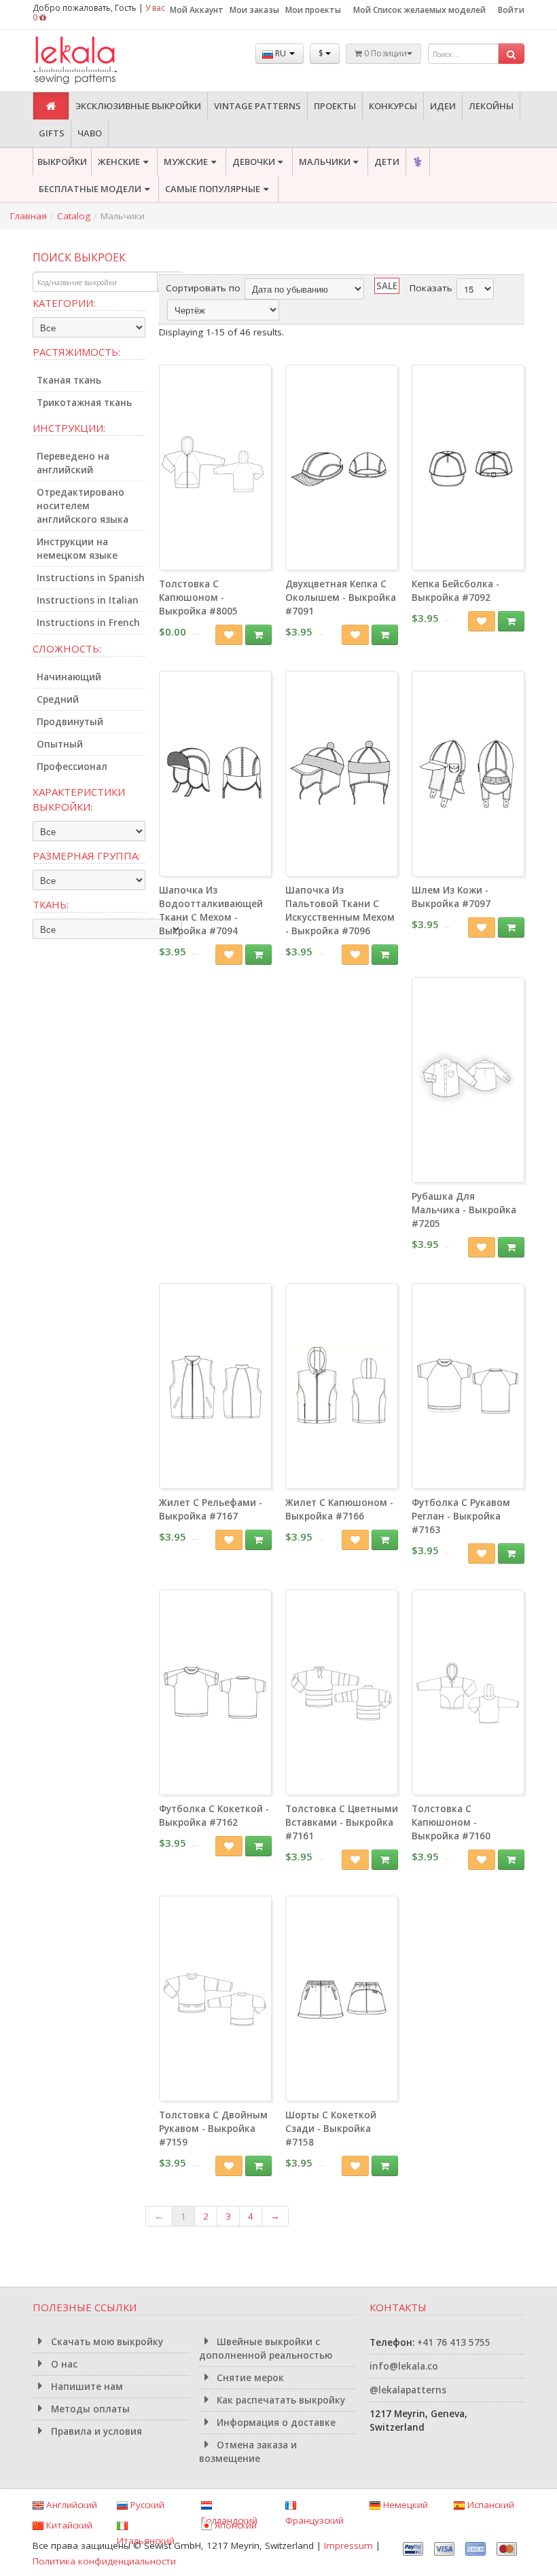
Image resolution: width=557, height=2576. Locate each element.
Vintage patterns (257, 106)
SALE (387, 286)
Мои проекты (313, 10)
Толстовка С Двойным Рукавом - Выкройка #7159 (213, 2129)
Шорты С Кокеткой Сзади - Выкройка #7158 (331, 2129)
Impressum (348, 2545)
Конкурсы (393, 106)
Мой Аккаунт (197, 10)
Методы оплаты (89, 2409)
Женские (119, 162)
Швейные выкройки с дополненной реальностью (266, 2349)
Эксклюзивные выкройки (138, 106)
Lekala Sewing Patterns (101, 61)
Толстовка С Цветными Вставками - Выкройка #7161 (342, 1822)
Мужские (186, 162)
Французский (315, 2520)
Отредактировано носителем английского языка (83, 506)
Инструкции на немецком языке (77, 549)
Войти (511, 10)
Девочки (254, 162)
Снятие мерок (249, 2378)
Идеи (443, 106)
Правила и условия (95, 2431)
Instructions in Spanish (91, 578)
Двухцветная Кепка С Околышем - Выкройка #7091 (341, 597)
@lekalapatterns (408, 2390)
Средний (58, 699)
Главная (29, 216)
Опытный (60, 744)
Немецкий (404, 2505)
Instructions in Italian (88, 600)
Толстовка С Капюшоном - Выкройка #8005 (198, 597)
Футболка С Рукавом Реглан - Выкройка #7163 (461, 1516)
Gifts (52, 133)
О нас (63, 2364)
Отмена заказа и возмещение (248, 2452)
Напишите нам (86, 2387)
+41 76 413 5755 (454, 2342)
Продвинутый (70, 722)
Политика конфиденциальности (104, 2561)
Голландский (229, 2520)
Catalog (74, 216)
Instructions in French (88, 623)
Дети (387, 162)
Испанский (489, 2505)
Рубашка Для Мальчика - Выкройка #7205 (464, 1210)
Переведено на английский (73, 463)
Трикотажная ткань (84, 403)
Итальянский (146, 2541)
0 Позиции (384, 53)
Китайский (68, 2525)
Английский (70, 2505)
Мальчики (325, 162)
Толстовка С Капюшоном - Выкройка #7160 (451, 1822)
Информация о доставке (275, 2423)
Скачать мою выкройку (106, 2342)
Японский (234, 2525)
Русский (146, 2505)
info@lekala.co (404, 2366)
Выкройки (62, 162)
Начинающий (69, 677)
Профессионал (72, 767)
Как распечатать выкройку (280, 2400)
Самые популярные (213, 189)
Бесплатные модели (90, 189)
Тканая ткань (69, 380)
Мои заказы (254, 10)
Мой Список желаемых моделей (419, 10)
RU (281, 53)
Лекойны (491, 106)
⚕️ (418, 162)
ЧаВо (90, 133)
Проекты (335, 106)
